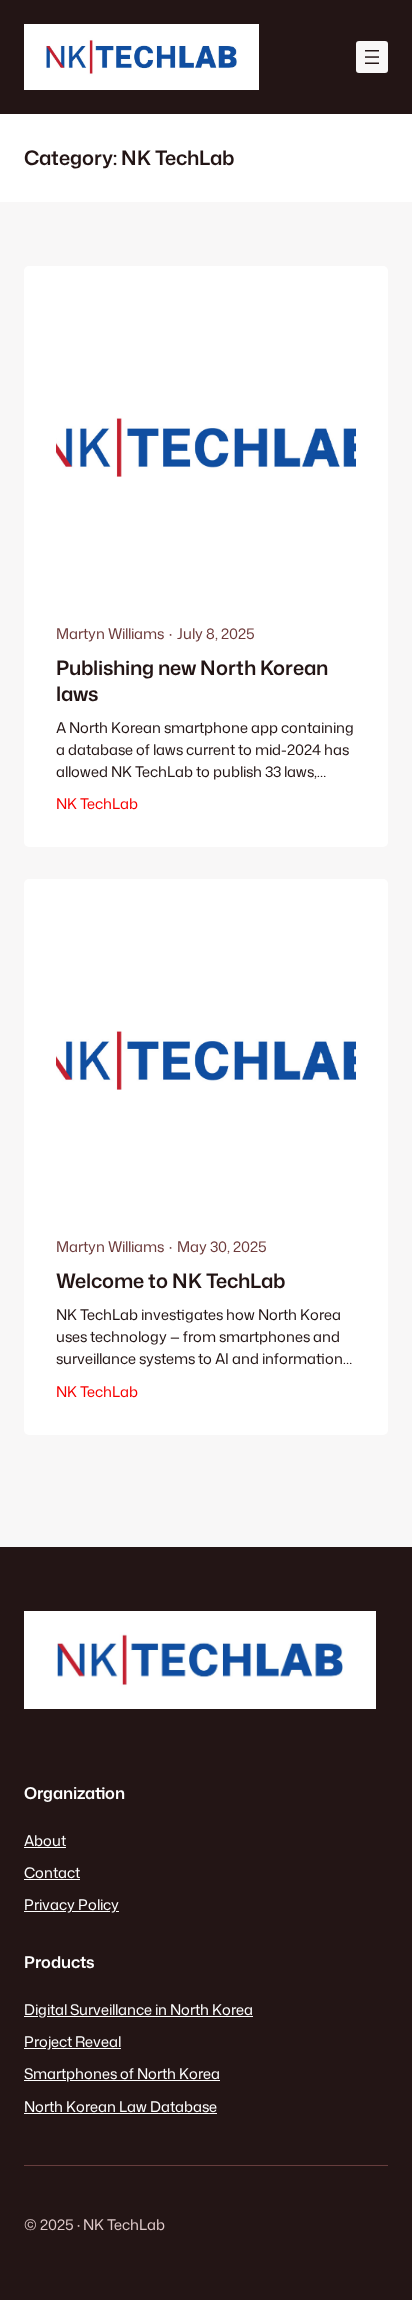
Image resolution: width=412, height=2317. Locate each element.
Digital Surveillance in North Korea (138, 2009)
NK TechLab (97, 803)
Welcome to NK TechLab (170, 1281)
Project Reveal (72, 2041)
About (45, 1840)
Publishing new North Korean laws (192, 681)
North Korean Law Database (120, 2106)
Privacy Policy (71, 1904)
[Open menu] (372, 57)
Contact (52, 1872)
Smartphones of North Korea (122, 2073)
